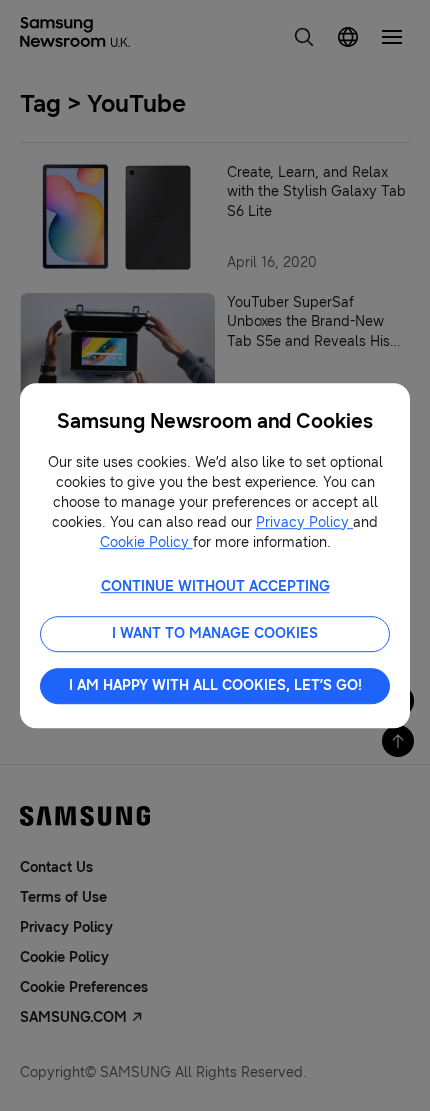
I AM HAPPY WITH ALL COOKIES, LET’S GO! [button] (215, 685)
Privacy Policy (304, 522)
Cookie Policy (146, 542)
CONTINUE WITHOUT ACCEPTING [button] (215, 586)
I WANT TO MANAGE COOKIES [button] (215, 633)
